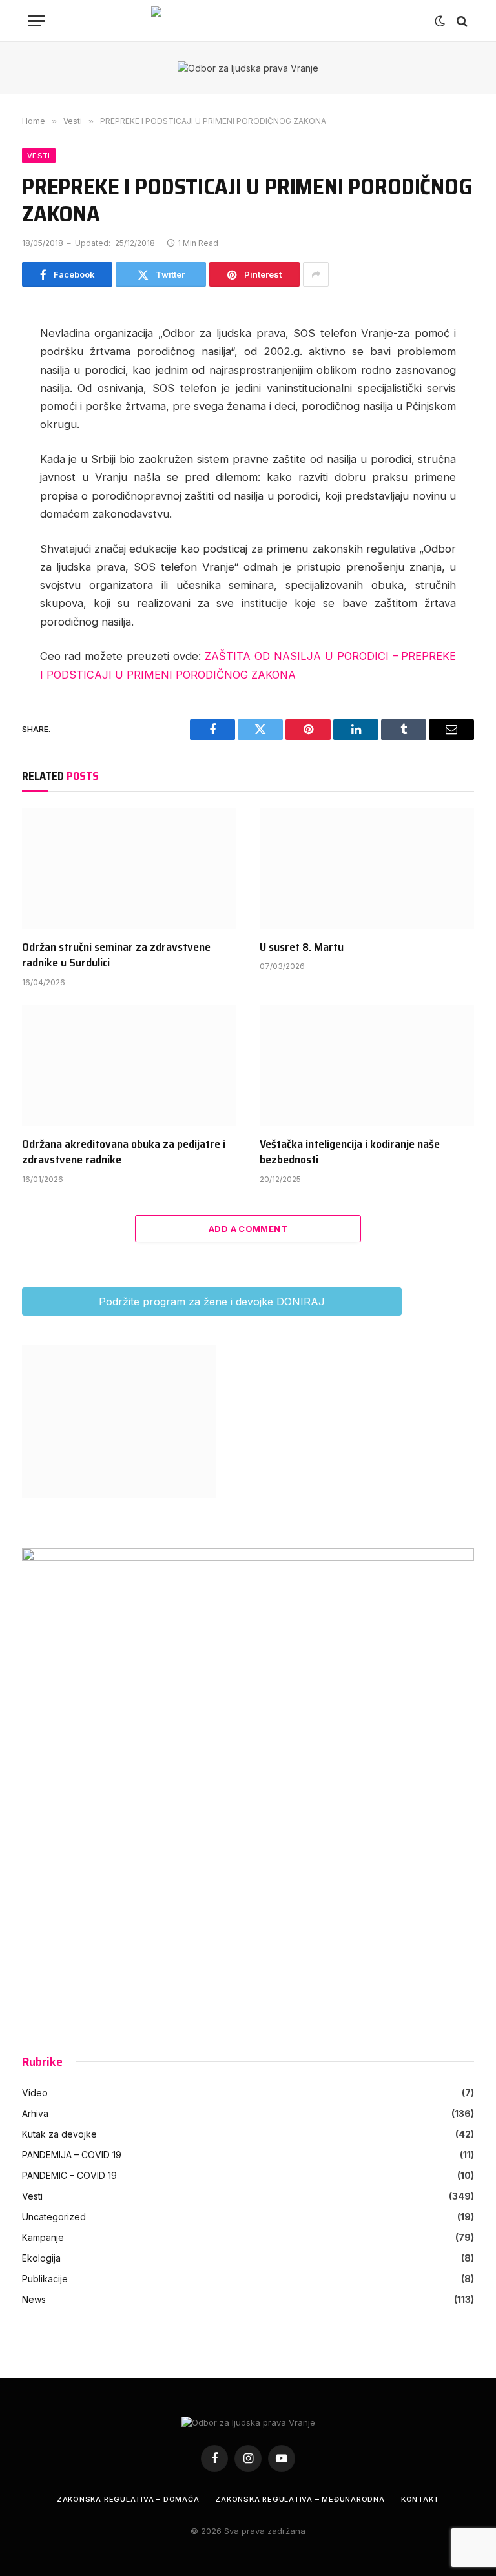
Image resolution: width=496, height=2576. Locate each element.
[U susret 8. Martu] (367, 869)
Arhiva (35, 2113)
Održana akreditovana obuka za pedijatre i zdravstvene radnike (124, 1152)
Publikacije (45, 2279)
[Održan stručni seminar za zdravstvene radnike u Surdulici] (129, 869)
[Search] (461, 21)
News (34, 2299)
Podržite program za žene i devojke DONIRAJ (212, 1302)
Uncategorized (54, 2217)
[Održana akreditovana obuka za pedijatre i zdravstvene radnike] (129, 1066)
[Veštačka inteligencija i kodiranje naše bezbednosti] (367, 1066)
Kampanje (43, 2237)
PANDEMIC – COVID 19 (69, 2175)
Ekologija (41, 2258)
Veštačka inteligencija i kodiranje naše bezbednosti (350, 1152)
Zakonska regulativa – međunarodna (300, 2499)
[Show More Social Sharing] (316, 274)
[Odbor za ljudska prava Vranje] (248, 21)
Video (35, 2093)
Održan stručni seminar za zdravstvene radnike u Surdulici (116, 955)
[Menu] (37, 21)
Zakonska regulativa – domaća (128, 2499)
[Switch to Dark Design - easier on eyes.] (440, 21)
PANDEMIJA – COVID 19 (72, 2155)
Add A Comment (248, 1229)
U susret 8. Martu (302, 947)
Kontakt (420, 2499)
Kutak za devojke (59, 2134)
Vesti (39, 156)
